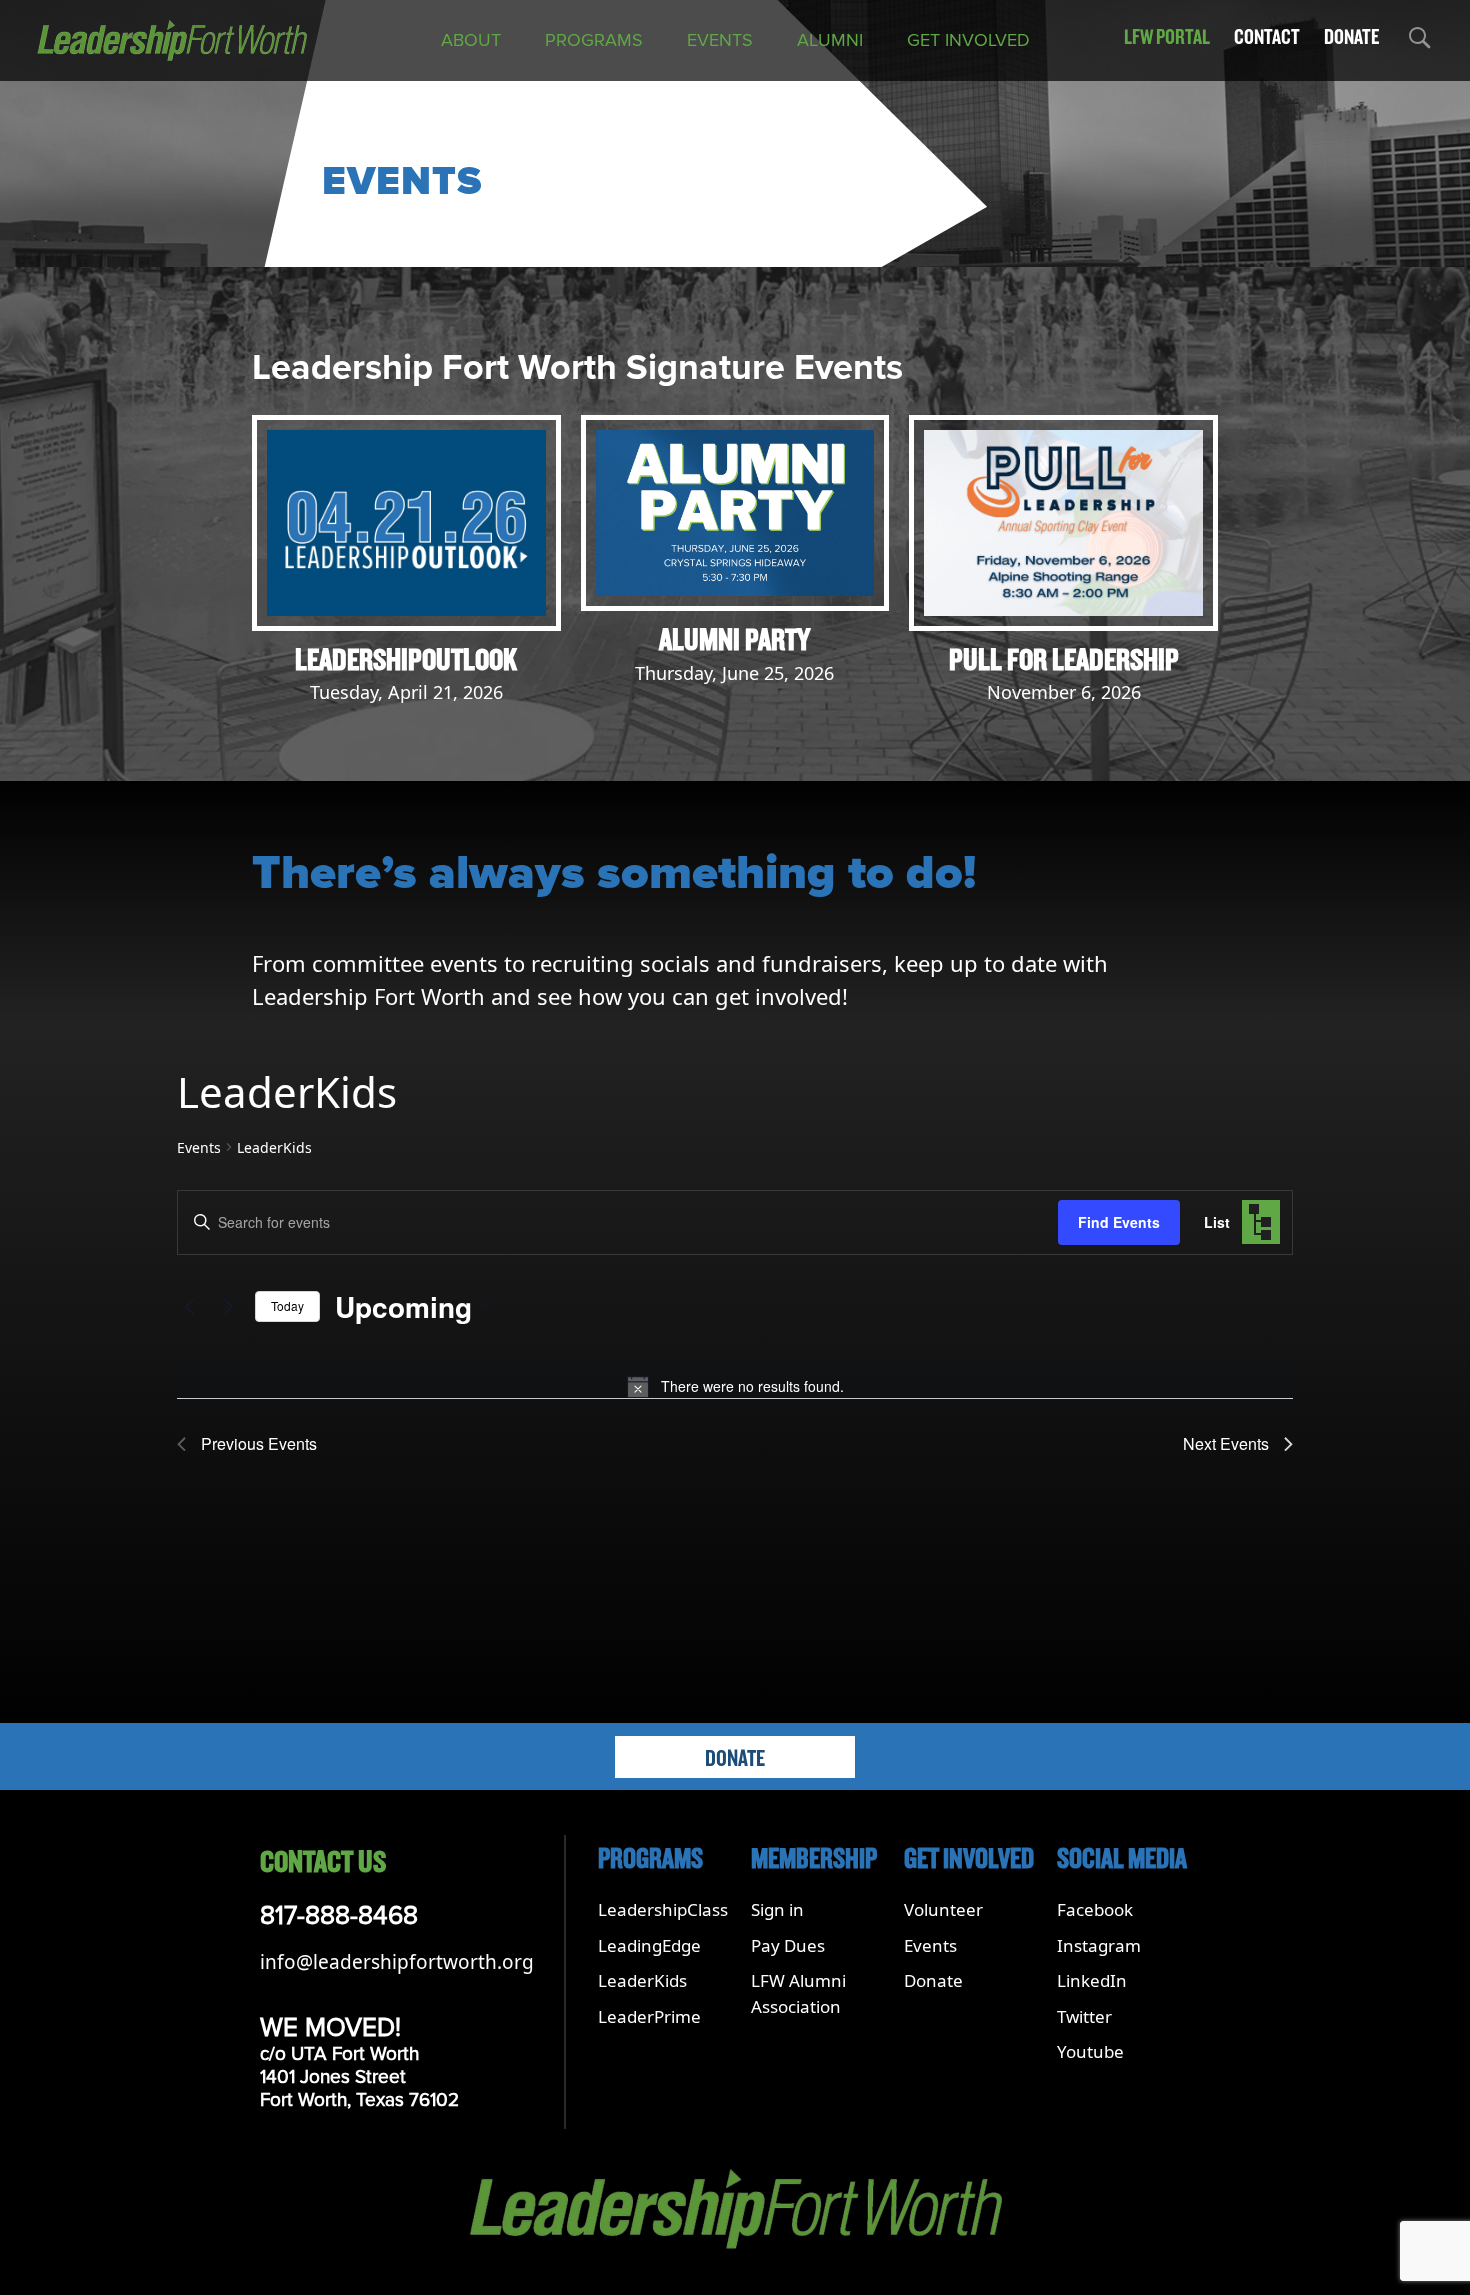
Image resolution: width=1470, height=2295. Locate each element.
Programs (594, 40)
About (471, 40)
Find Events (1119, 1222)
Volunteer (943, 1909)
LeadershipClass (663, 1909)
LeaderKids (642, 1980)
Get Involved (968, 40)
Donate (1351, 37)
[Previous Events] (189, 1306)
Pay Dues (788, 1945)
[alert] (735, 1386)
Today (287, 1305)
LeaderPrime (649, 2016)
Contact (1267, 37)
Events (720, 40)
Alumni (830, 40)
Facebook (1095, 1909)
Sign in (777, 1909)
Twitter (1084, 2016)
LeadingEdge (649, 1945)
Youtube (1090, 2051)
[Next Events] (228, 1306)
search (1418, 41)
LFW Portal (1167, 37)
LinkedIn (1092, 1980)
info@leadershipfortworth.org (397, 1962)
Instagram (1099, 1945)
